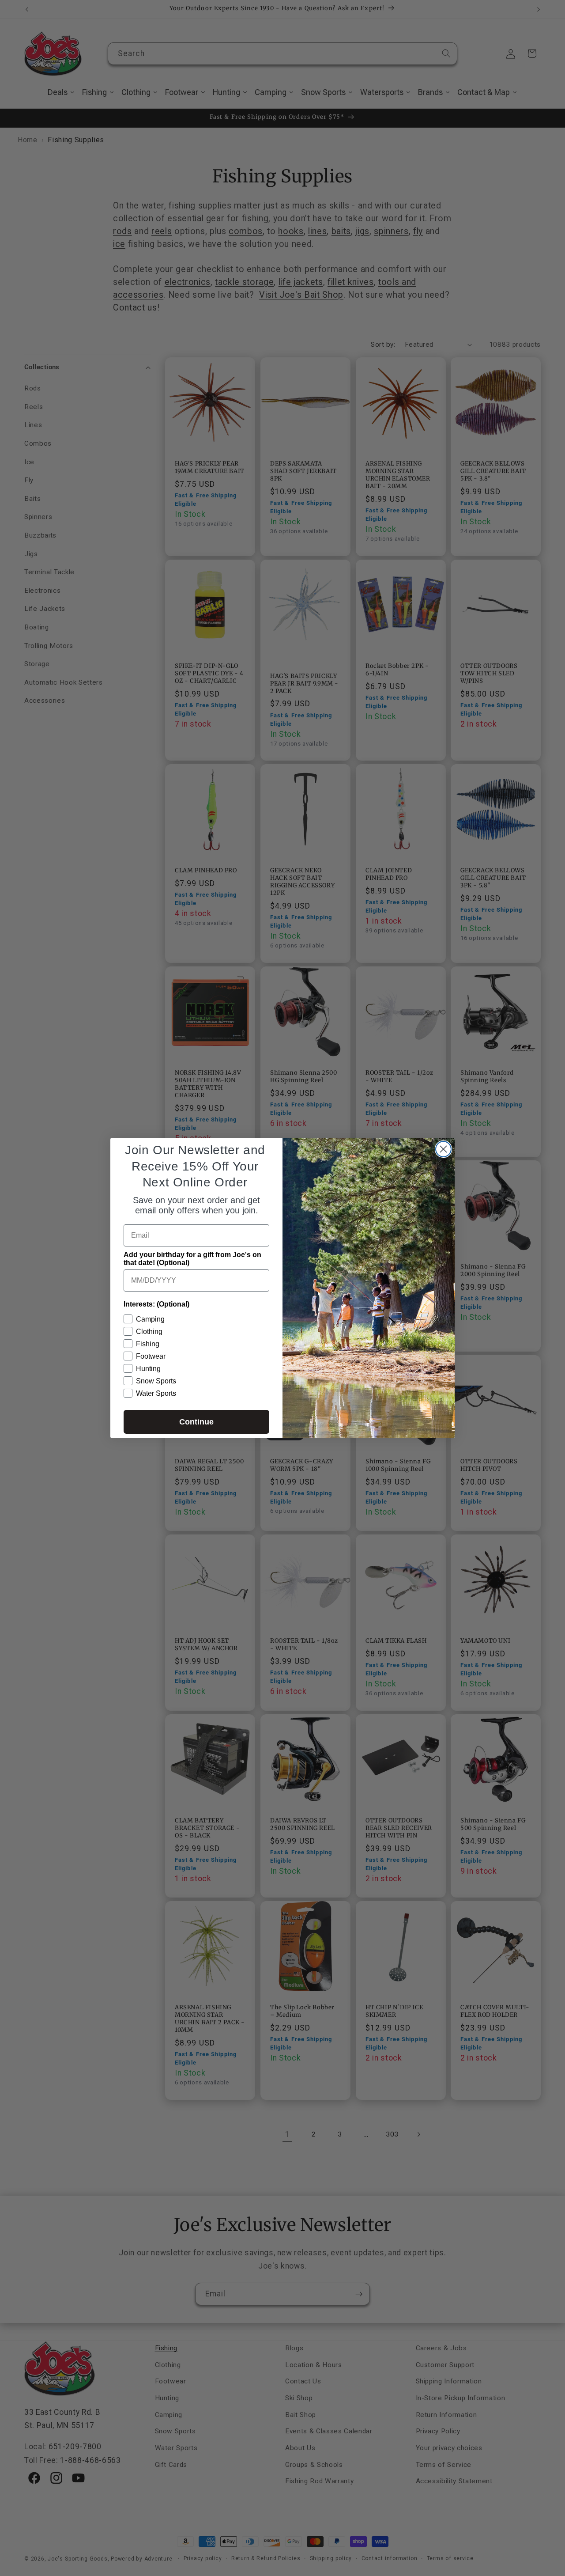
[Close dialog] (443, 1149)
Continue (196, 1422)
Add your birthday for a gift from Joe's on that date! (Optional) (192, 1259)
